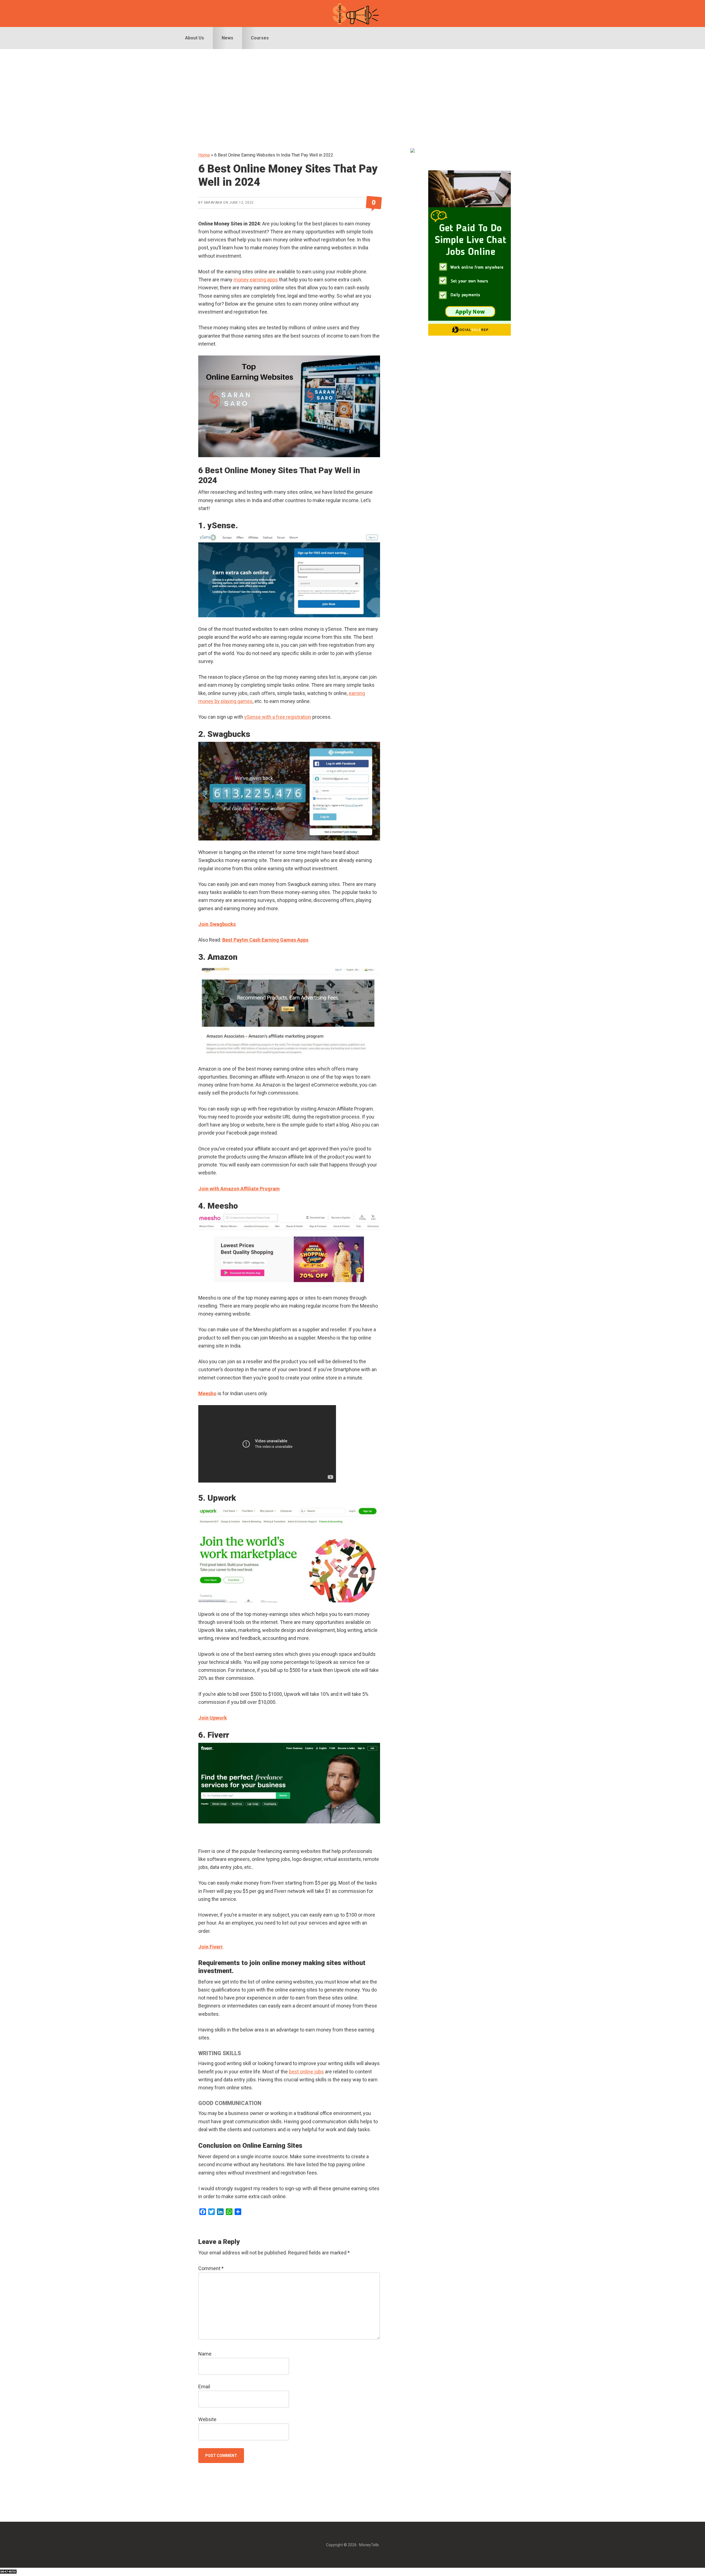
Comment (211, 2268)
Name (205, 2354)
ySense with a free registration (278, 717)
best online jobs (306, 2072)
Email (204, 2387)
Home (204, 155)
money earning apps (256, 280)
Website (207, 2419)
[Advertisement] (352, 90)
